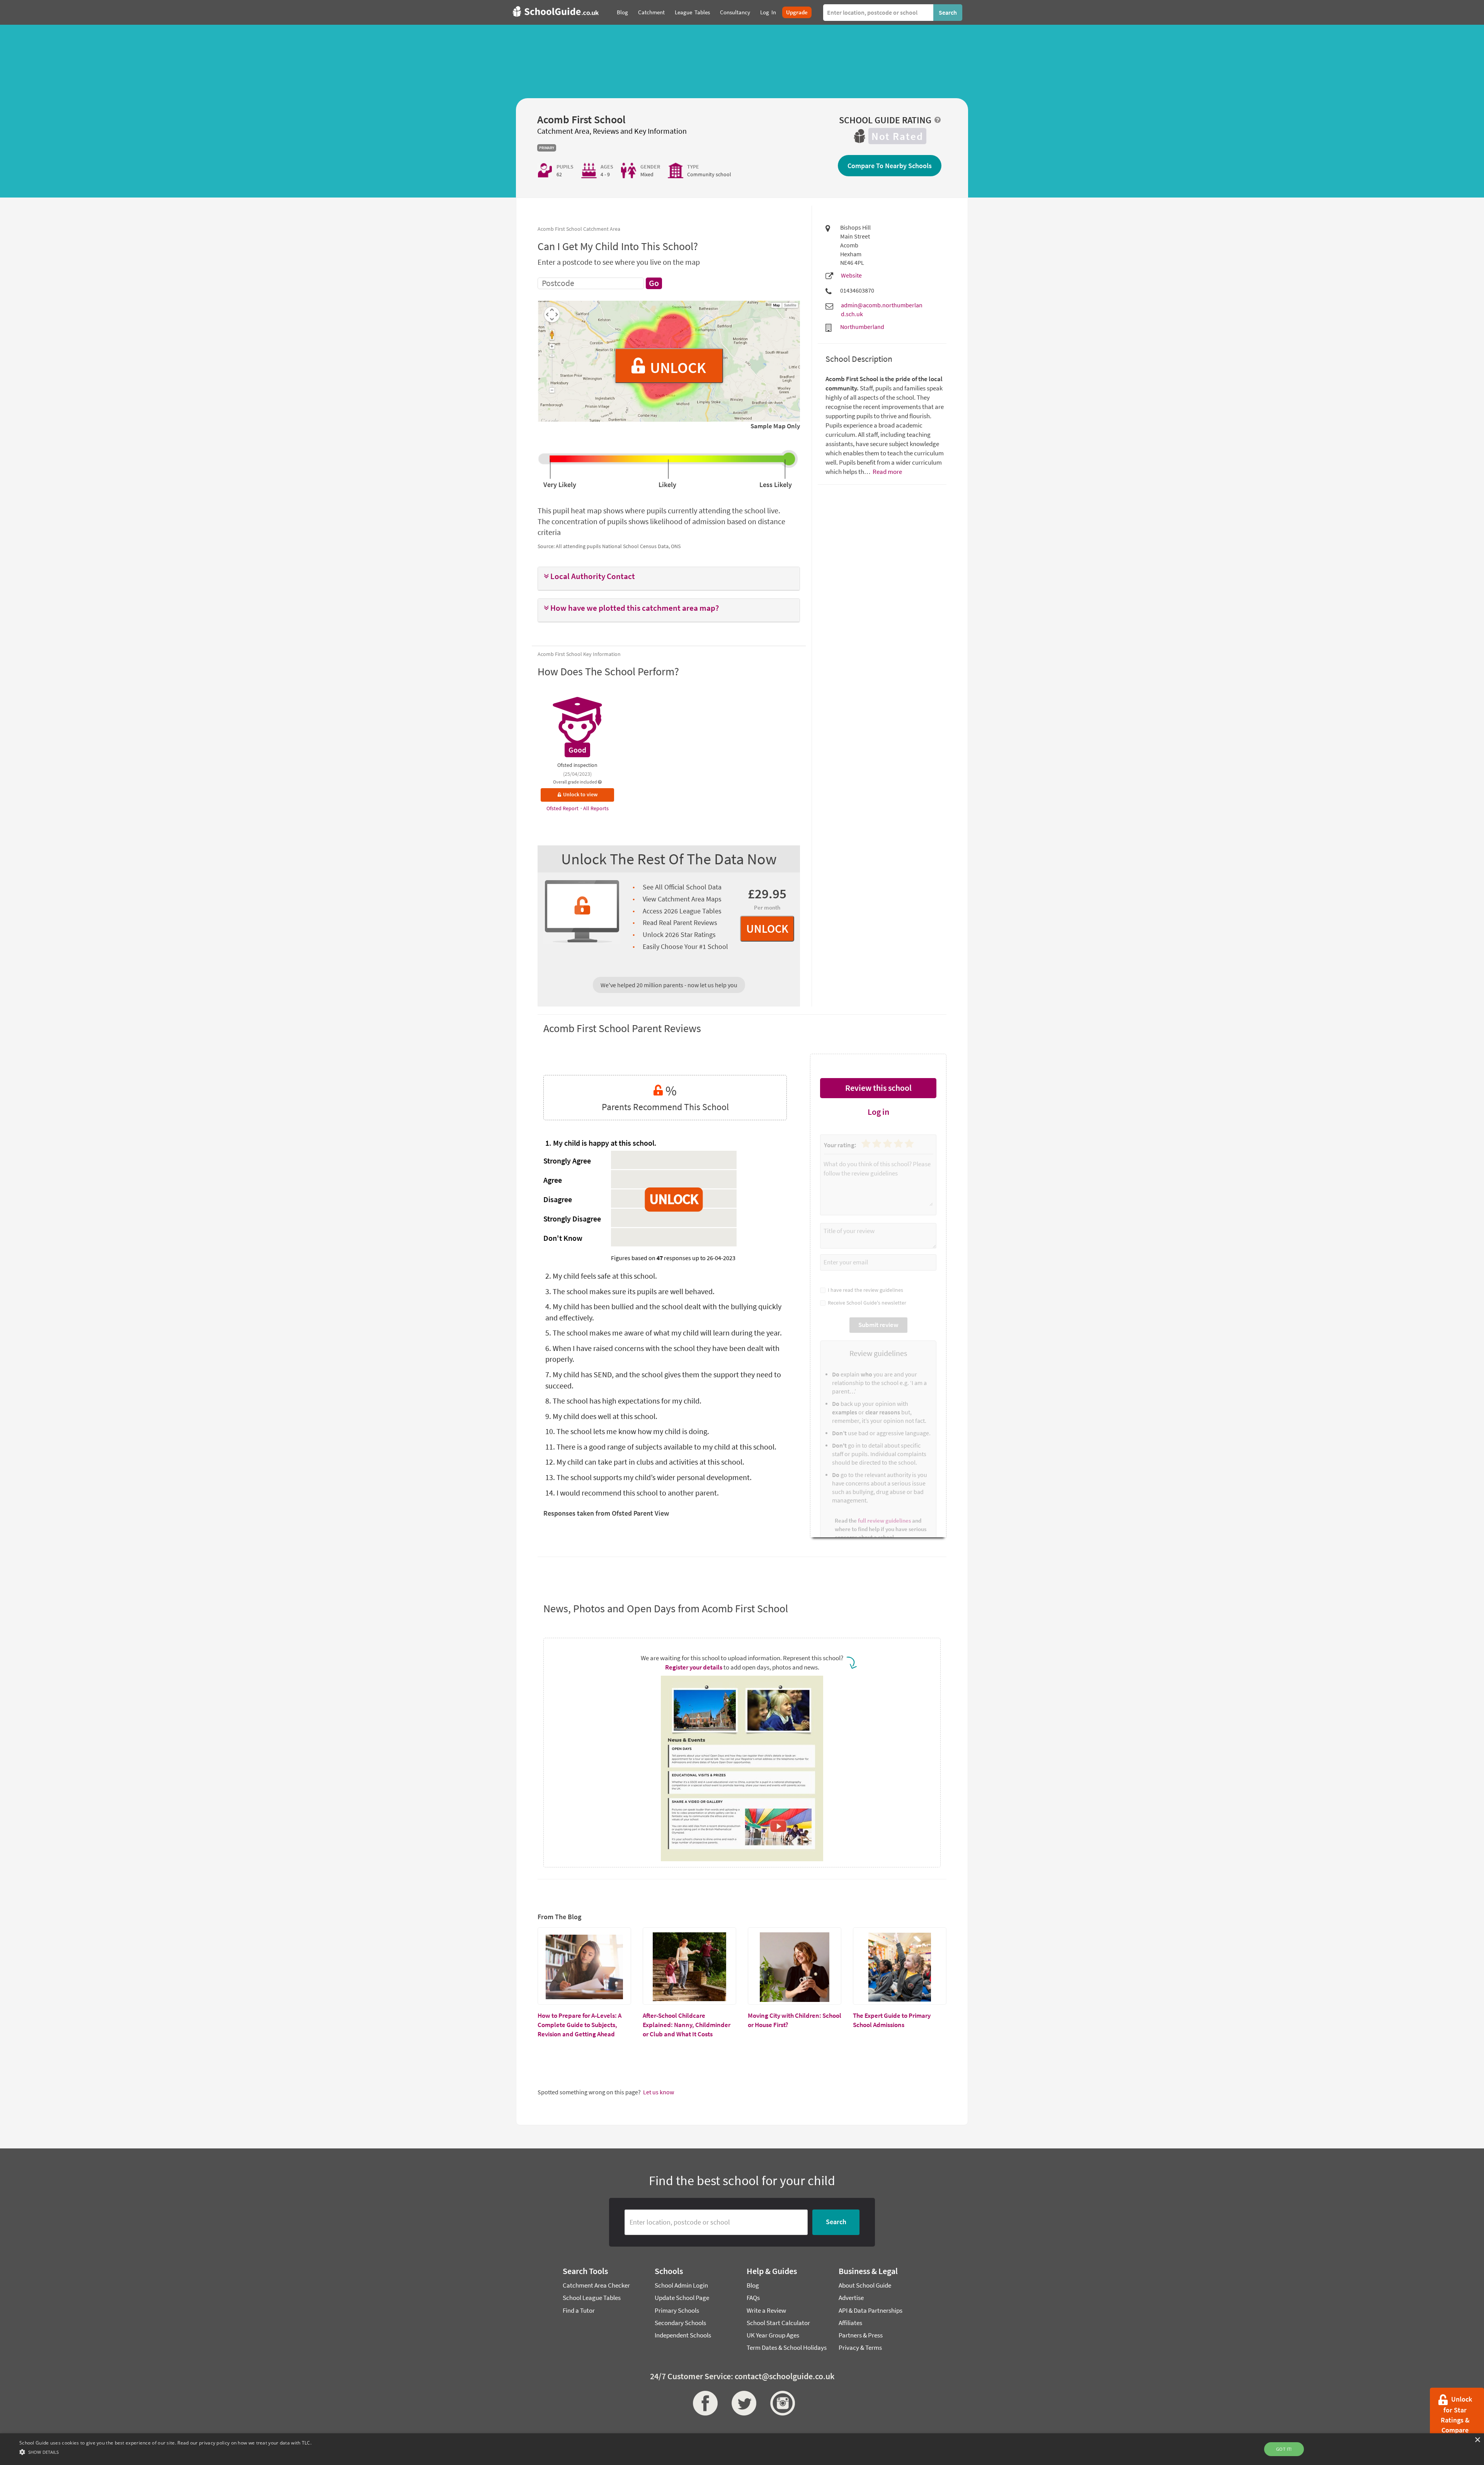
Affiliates (850, 2323)
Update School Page (682, 2298)
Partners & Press (861, 2335)
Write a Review (766, 2310)
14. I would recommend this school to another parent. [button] (632, 1493)
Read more (887, 472)
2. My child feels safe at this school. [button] (601, 1276)
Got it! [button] (1284, 2449)
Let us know (659, 2092)
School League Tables (592, 2298)
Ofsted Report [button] (563, 808)
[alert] (742, 2449)
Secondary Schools (680, 2323)
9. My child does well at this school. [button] (601, 1416)
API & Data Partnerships (870, 2310)
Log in (878, 1112)
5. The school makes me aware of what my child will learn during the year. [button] (664, 1333)
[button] (669, 577)
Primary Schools (677, 2310)
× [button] (1477, 2440)
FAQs (753, 2298)
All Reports (596, 808)
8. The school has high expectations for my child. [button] (623, 1401)
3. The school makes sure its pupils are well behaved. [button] (630, 1291)
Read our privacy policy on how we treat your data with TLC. (244, 2443)
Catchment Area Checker (596, 2285)
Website (851, 275)
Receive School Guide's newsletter (866, 1303)
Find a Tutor (579, 2310)
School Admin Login (681, 2285)
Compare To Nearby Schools (890, 166)
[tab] (669, 579)
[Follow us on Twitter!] (742, 2403)
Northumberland (862, 327)
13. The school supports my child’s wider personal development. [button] (648, 1477)
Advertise (851, 2298)
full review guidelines (884, 1520)
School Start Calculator (778, 2323)
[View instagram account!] (781, 2403)
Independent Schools (683, 2335)
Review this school (878, 1088)
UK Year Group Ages (773, 2335)
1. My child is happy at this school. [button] (601, 1143)
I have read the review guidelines (864, 1290)
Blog (753, 2285)
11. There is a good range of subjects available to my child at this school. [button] (661, 1447)
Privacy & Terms (860, 2347)
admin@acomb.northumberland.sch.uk (882, 309)
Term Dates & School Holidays (787, 2347)
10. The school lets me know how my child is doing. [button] (627, 1431)
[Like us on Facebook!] (703, 2403)
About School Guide (865, 2285)
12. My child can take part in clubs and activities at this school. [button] (645, 1462)
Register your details (694, 1667)
